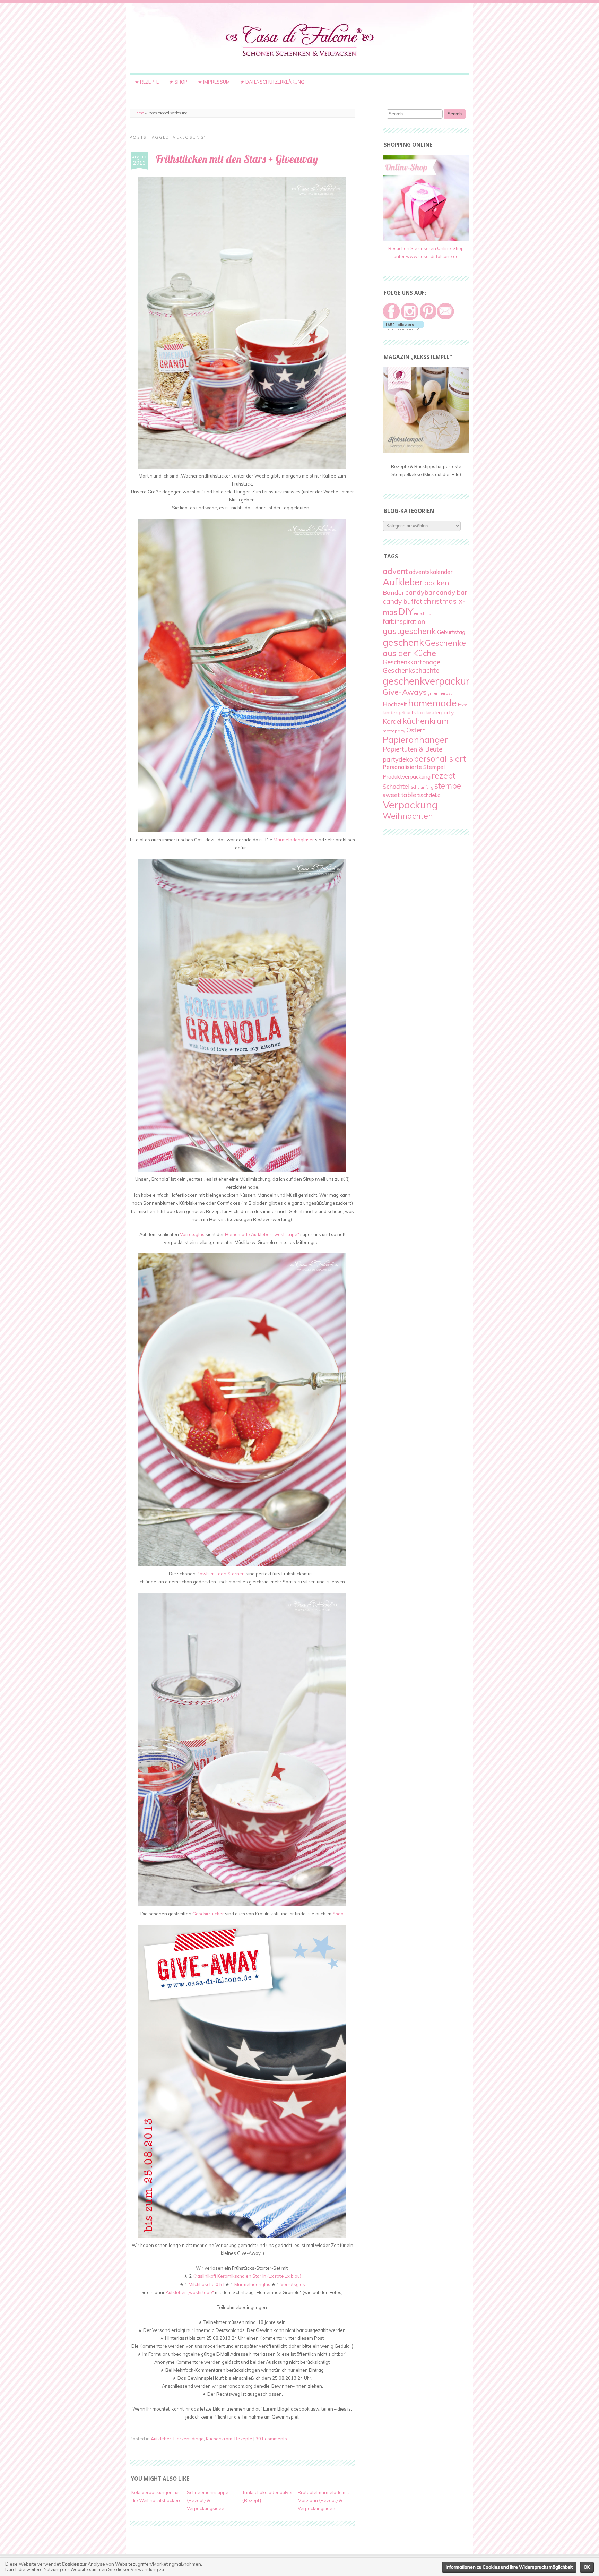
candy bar (452, 592)
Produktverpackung (407, 776)
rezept (444, 776)
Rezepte (243, 2439)
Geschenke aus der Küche (424, 648)
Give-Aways (405, 692)
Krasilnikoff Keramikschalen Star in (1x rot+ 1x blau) (247, 2276)
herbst (446, 693)
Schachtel (396, 786)
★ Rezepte (147, 82)
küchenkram (426, 721)
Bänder (393, 593)
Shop (338, 1914)
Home (139, 113)
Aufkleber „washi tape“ (190, 2292)
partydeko (398, 759)
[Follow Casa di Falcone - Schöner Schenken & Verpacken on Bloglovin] (403, 329)
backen (437, 582)
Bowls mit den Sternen (221, 1574)
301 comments (271, 2439)
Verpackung (410, 805)
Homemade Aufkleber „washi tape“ (262, 1234)
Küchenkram (219, 2439)
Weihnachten (408, 816)
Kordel (392, 721)
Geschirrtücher (208, 1914)
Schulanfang (422, 787)
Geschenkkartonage (411, 662)
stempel (449, 786)
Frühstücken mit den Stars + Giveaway (237, 159)
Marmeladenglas (252, 2284)
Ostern (416, 730)
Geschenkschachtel (412, 670)
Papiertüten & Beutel (413, 749)
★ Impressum (214, 82)
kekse (463, 705)
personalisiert (440, 758)
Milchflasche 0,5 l (206, 2284)
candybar (420, 592)
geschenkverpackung (430, 681)
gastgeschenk (409, 631)
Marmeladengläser (294, 840)
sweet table (400, 795)
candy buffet (402, 601)
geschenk (403, 642)
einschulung (425, 613)
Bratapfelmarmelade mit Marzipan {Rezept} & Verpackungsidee (323, 2500)
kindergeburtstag (404, 712)
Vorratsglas (192, 1234)
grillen (433, 693)
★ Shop (178, 82)
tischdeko (429, 795)
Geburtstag (451, 632)
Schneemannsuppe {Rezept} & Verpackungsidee (208, 2500)
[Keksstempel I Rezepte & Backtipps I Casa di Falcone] (426, 452)
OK (587, 2567)
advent (395, 571)
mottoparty (394, 731)
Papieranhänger (415, 740)
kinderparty (440, 712)
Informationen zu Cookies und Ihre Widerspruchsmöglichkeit (509, 2567)
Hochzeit (395, 704)
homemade (432, 703)
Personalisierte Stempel (414, 767)
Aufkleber (161, 2439)
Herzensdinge (189, 2439)
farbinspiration (404, 621)
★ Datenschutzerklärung (272, 82)
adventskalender (431, 572)
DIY (406, 611)
